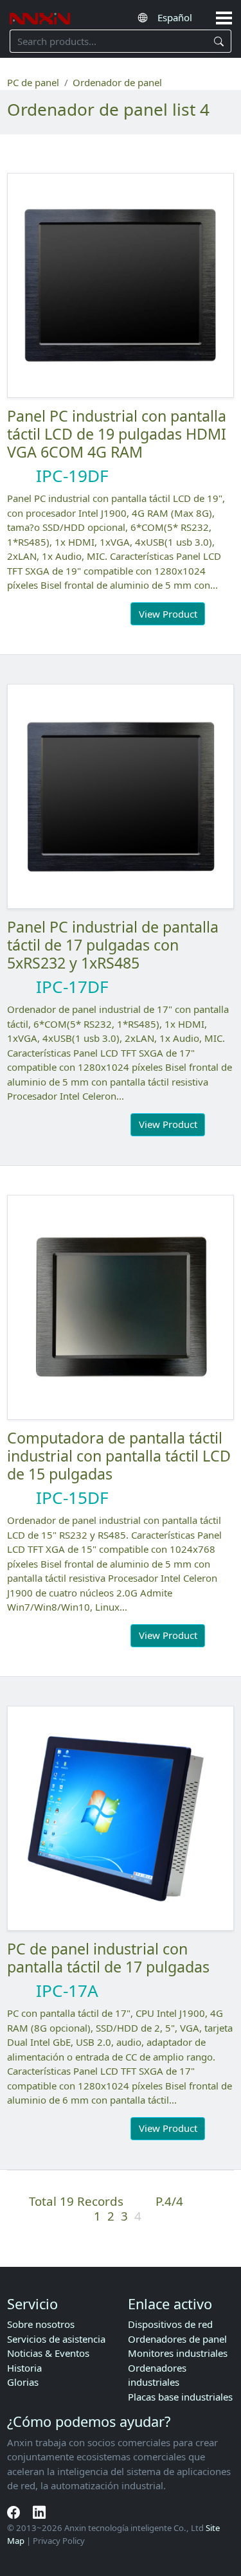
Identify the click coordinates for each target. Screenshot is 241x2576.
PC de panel (33, 82)
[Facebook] (15, 2512)
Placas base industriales (180, 2397)
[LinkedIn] (39, 2512)
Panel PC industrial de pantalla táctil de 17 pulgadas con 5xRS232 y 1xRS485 (113, 945)
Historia (24, 2368)
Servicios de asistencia (56, 2339)
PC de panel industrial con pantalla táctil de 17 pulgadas (108, 1958)
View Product (168, 614)
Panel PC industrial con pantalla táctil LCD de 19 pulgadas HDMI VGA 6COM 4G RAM (117, 434)
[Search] (219, 41)
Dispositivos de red (170, 2324)
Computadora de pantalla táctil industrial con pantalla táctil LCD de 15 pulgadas (119, 1456)
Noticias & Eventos (48, 2353)
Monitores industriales (178, 2353)
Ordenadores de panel (177, 2339)
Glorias (23, 2382)
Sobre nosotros (41, 2324)
